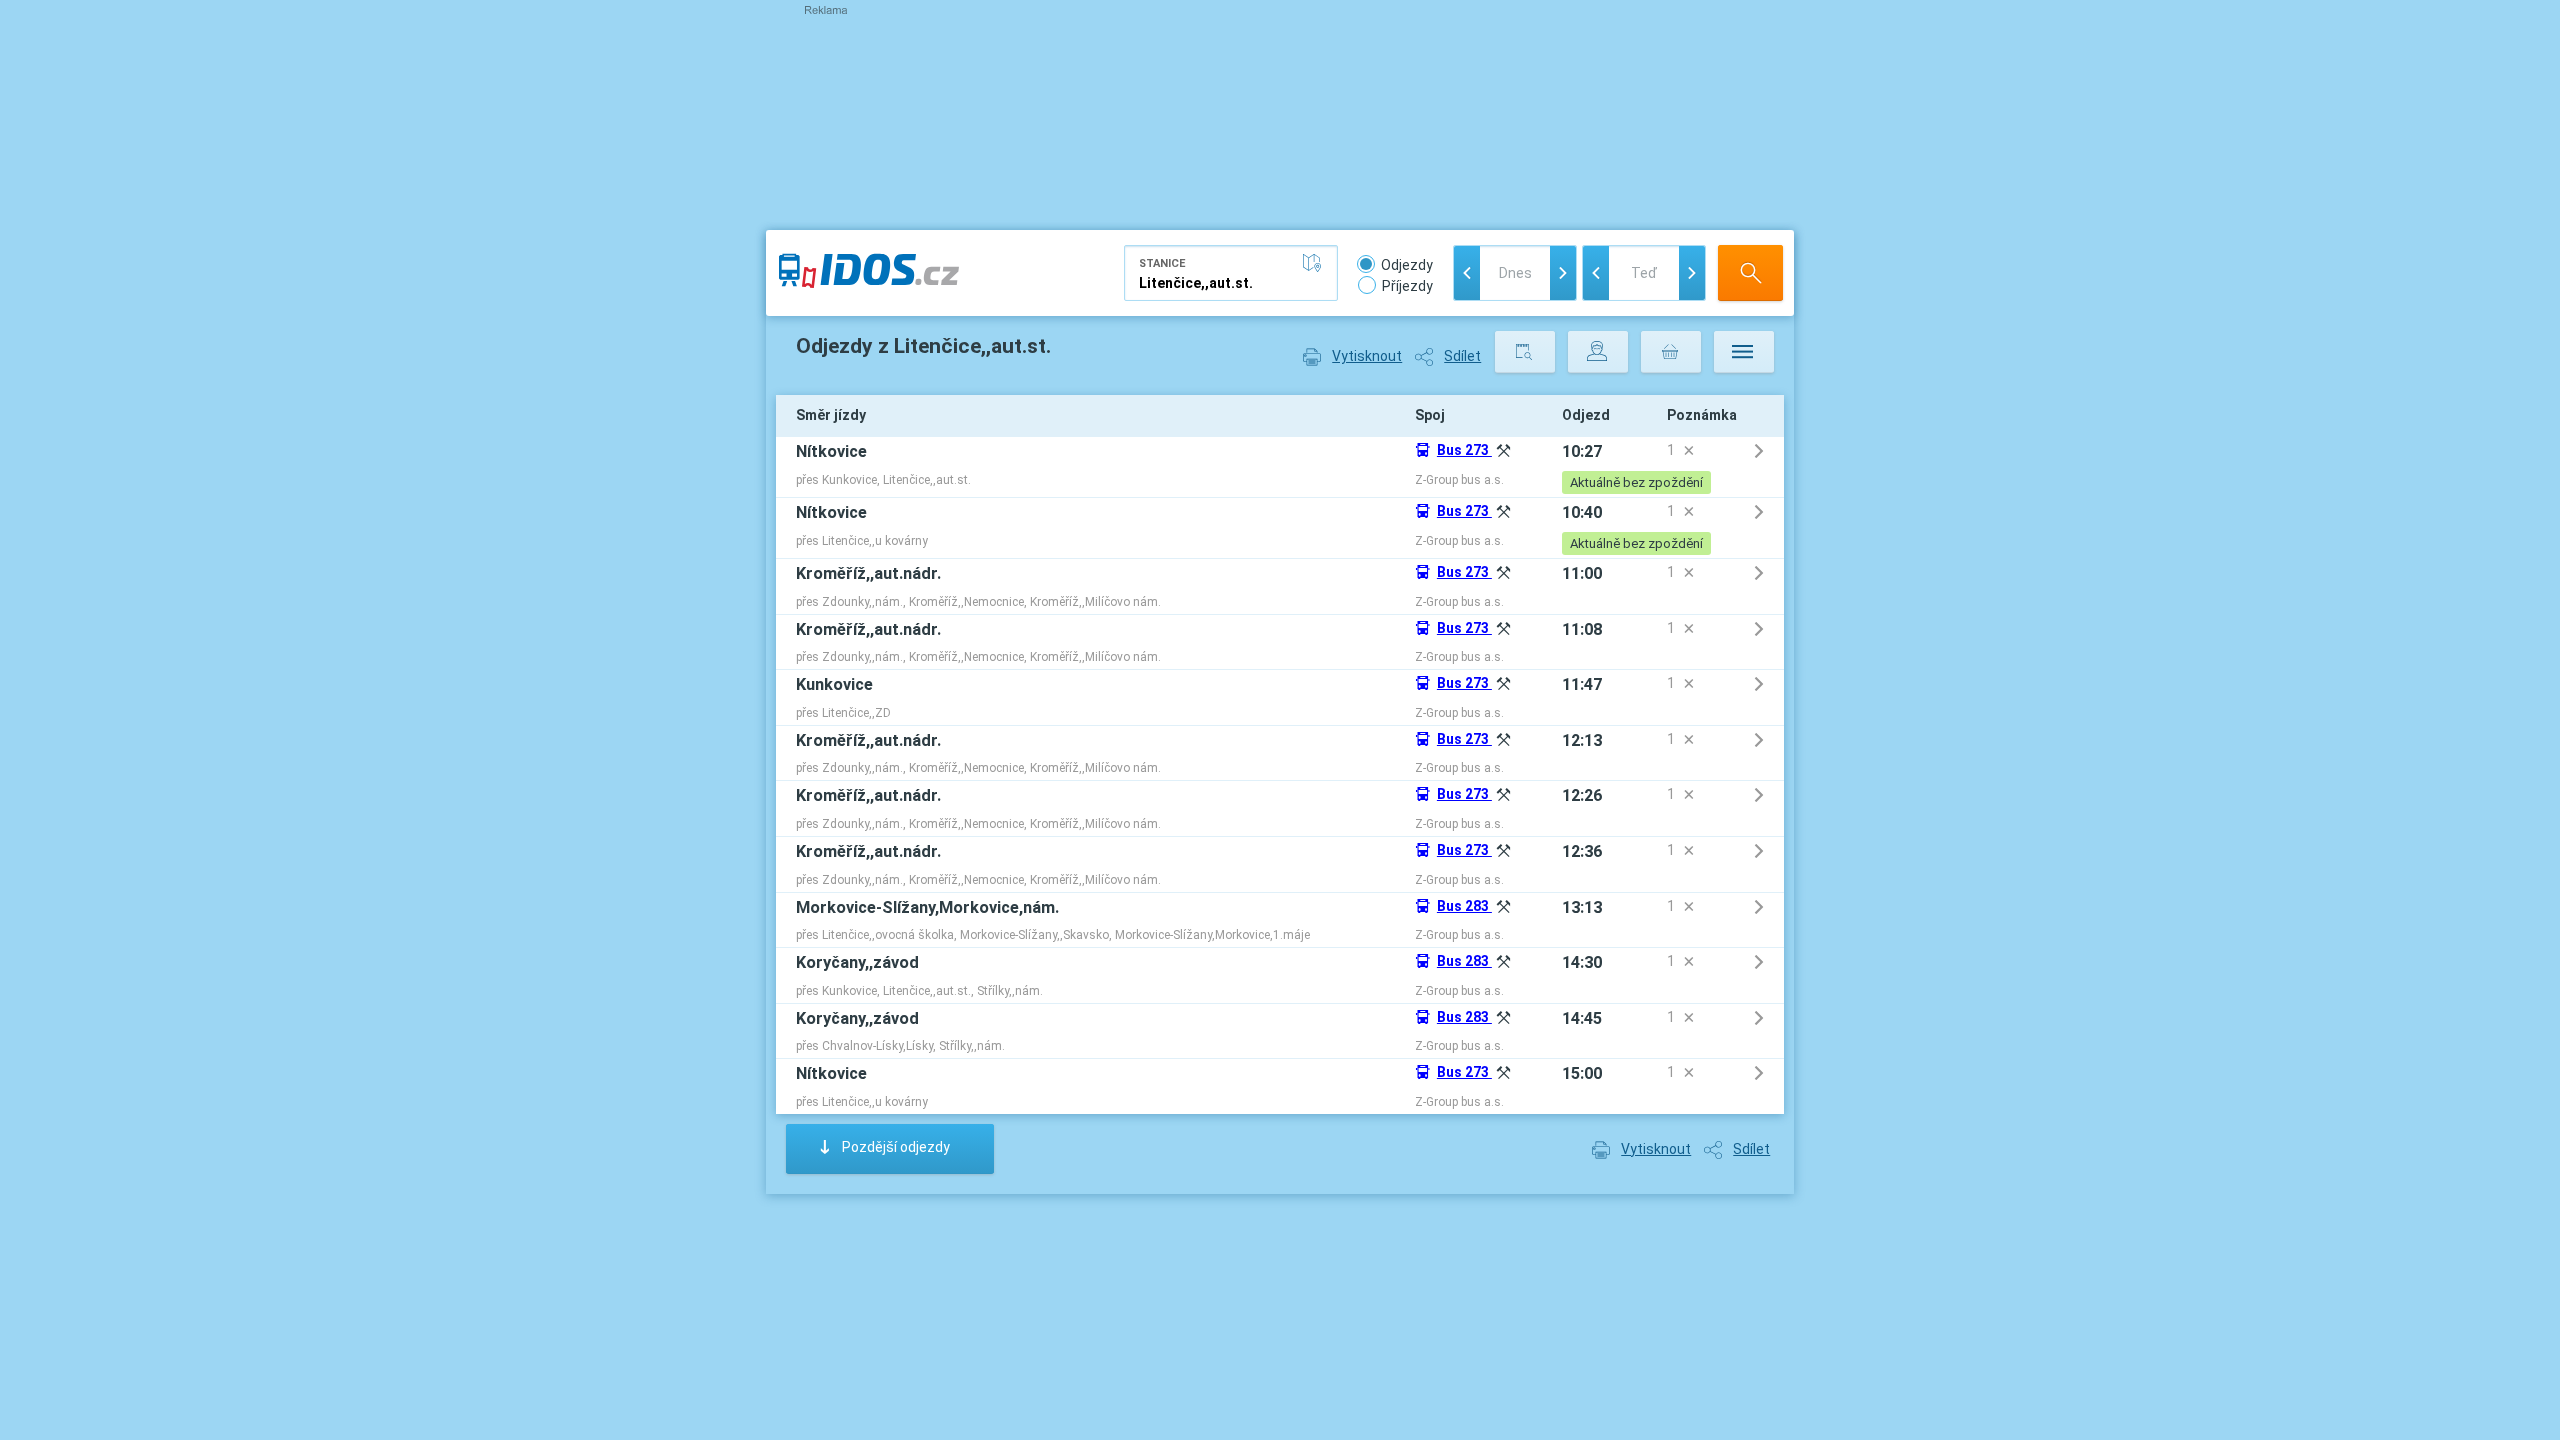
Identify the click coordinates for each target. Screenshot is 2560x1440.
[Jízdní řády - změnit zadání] (1525, 352)
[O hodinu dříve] (1596, 273)
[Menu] (1744, 352)
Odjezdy (1407, 265)
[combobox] (1231, 273)
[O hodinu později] (1692, 273)
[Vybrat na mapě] (1316, 263)
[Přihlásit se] (1598, 352)
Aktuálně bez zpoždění (1636, 482)
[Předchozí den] (1467, 273)
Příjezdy (1407, 286)
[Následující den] (1563, 273)
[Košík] (1671, 352)
